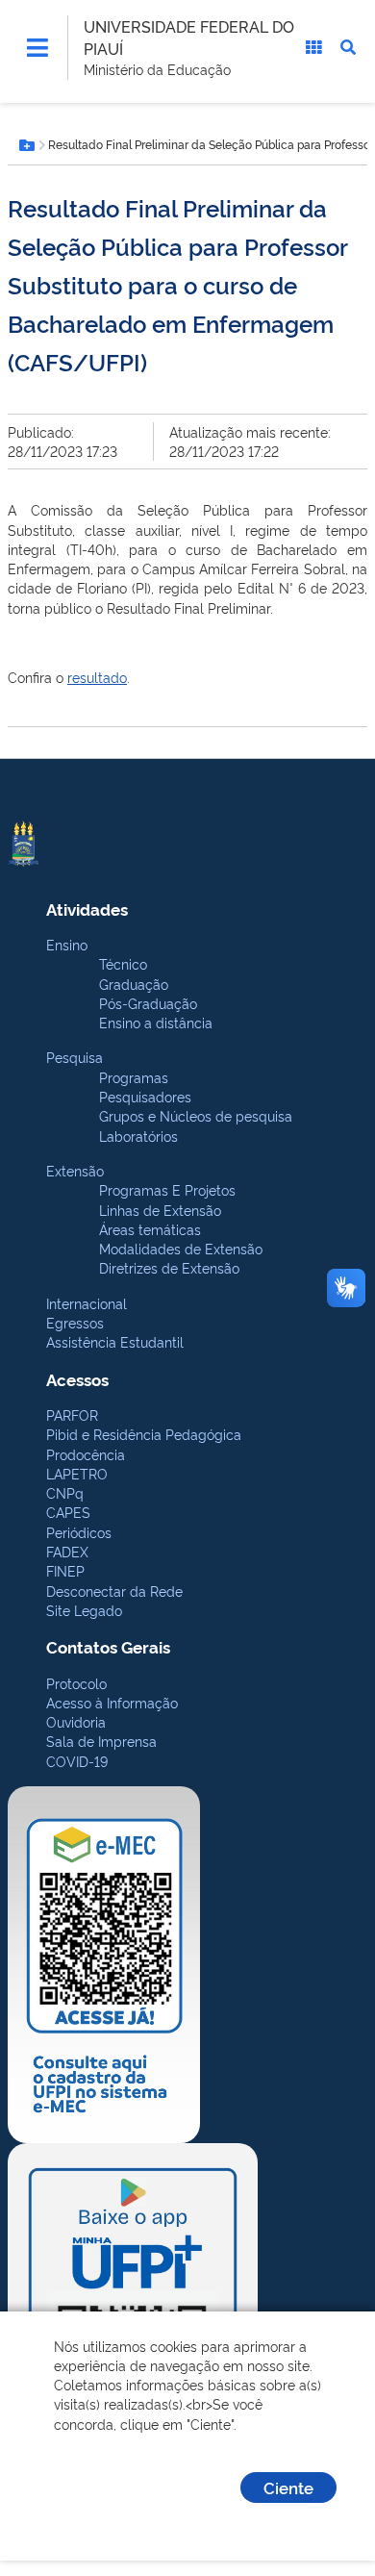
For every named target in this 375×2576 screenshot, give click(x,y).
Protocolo (76, 1683)
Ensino (67, 944)
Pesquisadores (145, 1096)
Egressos (75, 1322)
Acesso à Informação (112, 1702)
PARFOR (72, 1414)
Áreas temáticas (150, 1229)
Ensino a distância (156, 1022)
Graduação (134, 984)
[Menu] (37, 47)
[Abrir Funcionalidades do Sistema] (313, 47)
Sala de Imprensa (101, 1741)
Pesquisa (75, 1057)
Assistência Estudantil (115, 1341)
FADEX (67, 1551)
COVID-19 (77, 1761)
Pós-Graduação (148, 1003)
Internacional (87, 1303)
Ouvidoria (76, 1721)
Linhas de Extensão (160, 1210)
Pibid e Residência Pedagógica (144, 1434)
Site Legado (84, 1610)
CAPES (68, 1512)
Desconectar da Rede (114, 1591)
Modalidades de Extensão (181, 1248)
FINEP (65, 1570)
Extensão (75, 1170)
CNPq (65, 1492)
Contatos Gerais (108, 1646)
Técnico (123, 963)
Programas (134, 1077)
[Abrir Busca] (348, 47)
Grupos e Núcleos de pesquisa (196, 1115)
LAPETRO (77, 1473)
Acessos (77, 1379)
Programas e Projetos (167, 1189)
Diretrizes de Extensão (169, 1267)
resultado (97, 677)
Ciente (288, 2487)
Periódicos (79, 1532)
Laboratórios (138, 1136)
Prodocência (86, 1454)
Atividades (87, 909)
